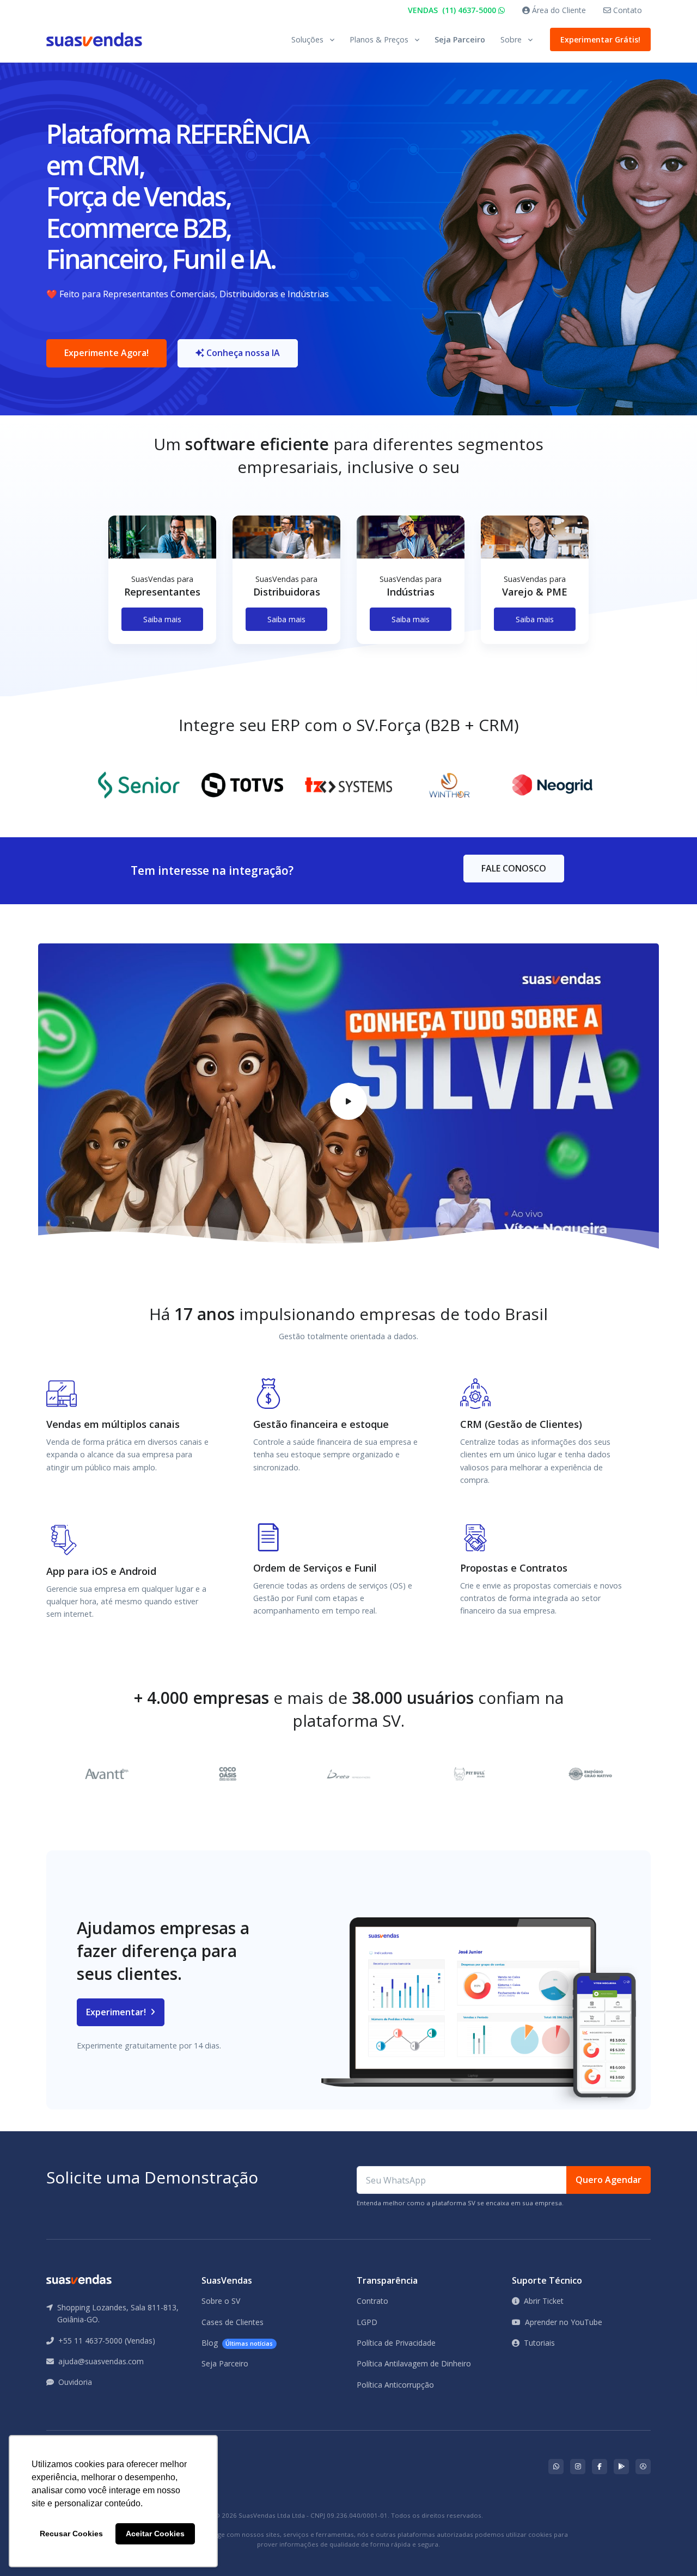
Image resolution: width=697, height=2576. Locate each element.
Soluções (307, 39)
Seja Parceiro (460, 39)
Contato (626, 10)
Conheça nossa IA (242, 353)
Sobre (511, 39)
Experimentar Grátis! (600, 39)
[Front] (94, 39)
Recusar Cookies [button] (71, 2534)
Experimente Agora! (106, 353)
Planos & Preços (379, 39)
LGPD (367, 2322)
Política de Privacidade (396, 2343)
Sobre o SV (221, 2301)
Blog (237, 2343)
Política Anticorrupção (395, 2385)
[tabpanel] (162, 589)
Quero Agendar (609, 2180)
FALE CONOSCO (514, 868)
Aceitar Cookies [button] (155, 2534)
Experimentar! (117, 2012)
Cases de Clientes (233, 2322)
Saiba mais (162, 619)
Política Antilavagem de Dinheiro (414, 2363)
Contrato (372, 2301)
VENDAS (453, 10)
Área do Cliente (558, 10)
